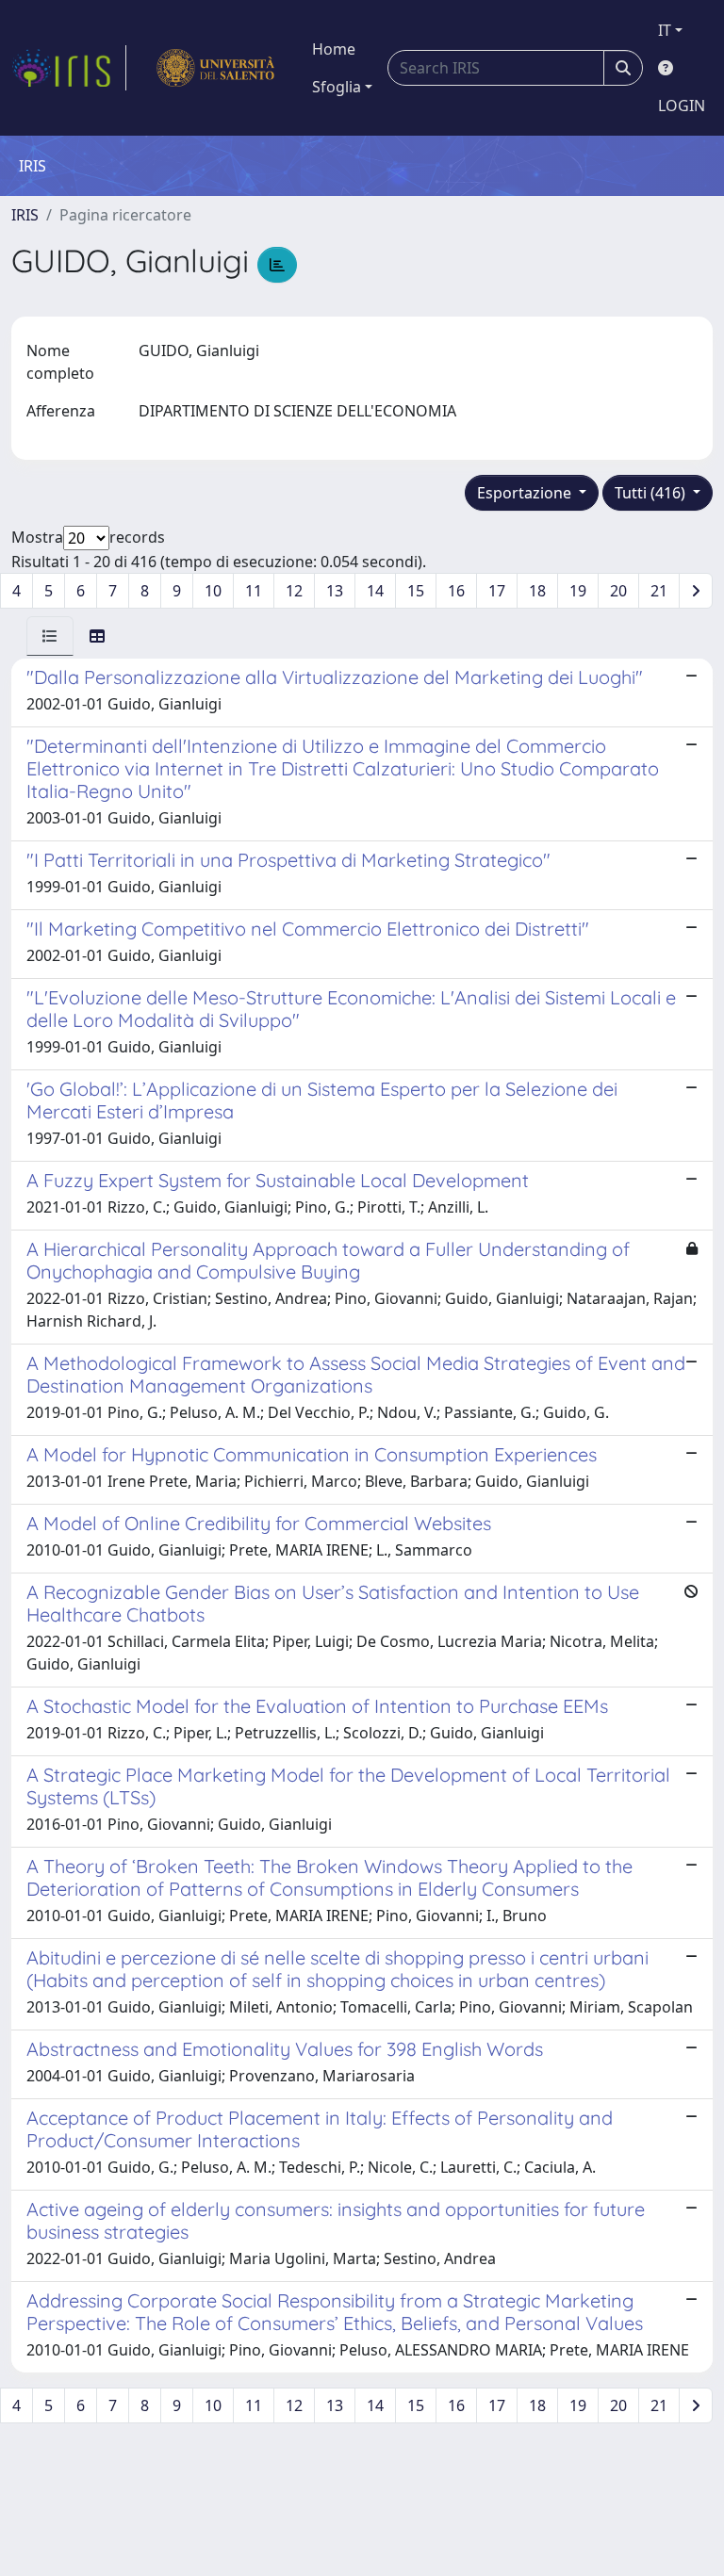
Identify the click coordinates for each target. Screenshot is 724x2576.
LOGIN (682, 106)
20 (618, 591)
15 (416, 591)
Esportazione (526, 493)
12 (294, 591)
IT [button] (665, 30)
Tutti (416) (652, 493)
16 (456, 591)
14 (375, 591)
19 (578, 591)
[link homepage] (69, 68)
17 (497, 591)
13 (335, 591)
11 (254, 591)
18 (537, 591)
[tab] (50, 636)
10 (213, 591)
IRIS (25, 215)
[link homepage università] (215, 68)
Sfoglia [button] (337, 87)
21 (659, 591)
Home (334, 49)
